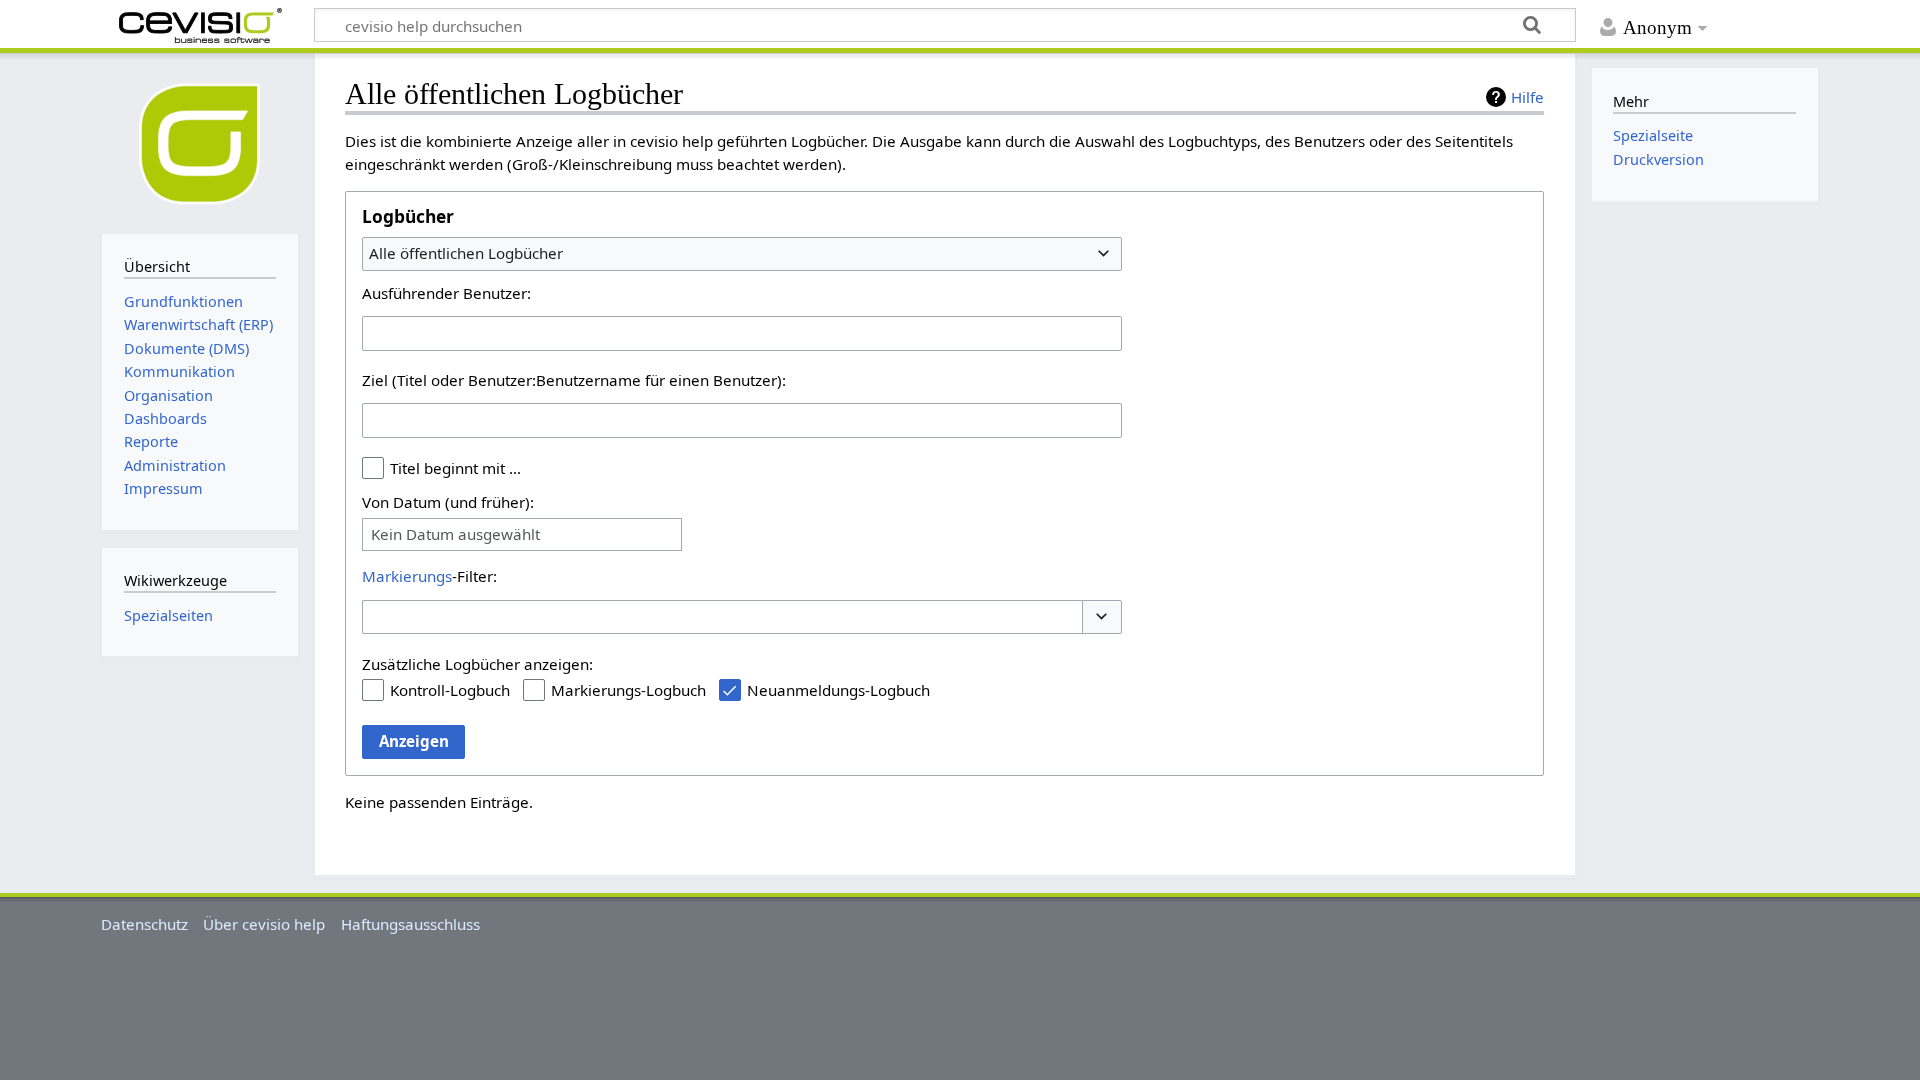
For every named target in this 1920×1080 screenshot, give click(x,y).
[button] (1102, 617)
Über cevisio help (264, 924)
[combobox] (742, 254)
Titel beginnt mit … (455, 468)
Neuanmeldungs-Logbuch (838, 690)
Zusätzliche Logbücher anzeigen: (477, 664)
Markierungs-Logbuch (628, 690)
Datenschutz (144, 924)
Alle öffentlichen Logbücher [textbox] (466, 253)
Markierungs (407, 576)
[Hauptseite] (200, 141)
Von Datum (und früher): (448, 502)
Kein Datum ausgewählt (455, 534)
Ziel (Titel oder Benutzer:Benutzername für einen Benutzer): (574, 380)
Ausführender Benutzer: (446, 293)
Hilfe (1527, 97)
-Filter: (429, 576)
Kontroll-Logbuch (450, 690)
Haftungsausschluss (410, 924)
